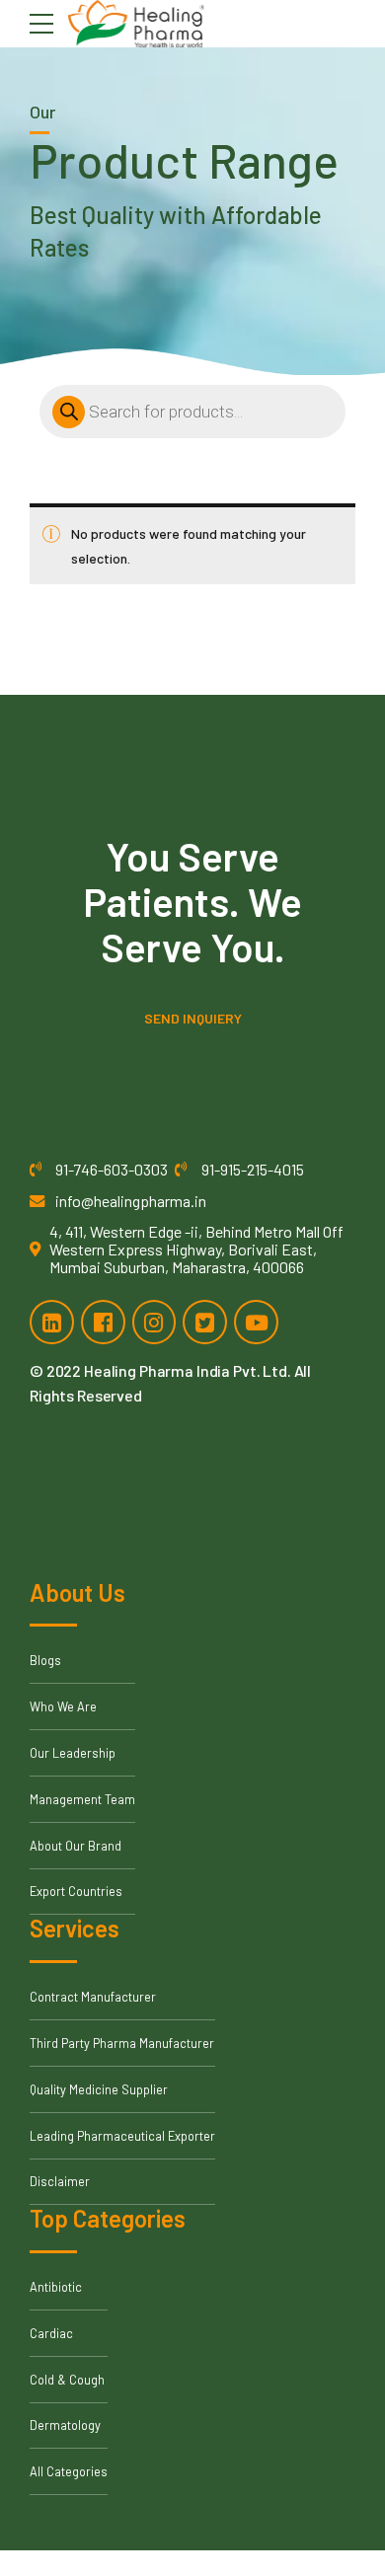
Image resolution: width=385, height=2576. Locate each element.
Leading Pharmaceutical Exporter (122, 2136)
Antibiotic (56, 2287)
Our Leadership (73, 1753)
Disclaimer (60, 2181)
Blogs (45, 1660)
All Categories (69, 2471)
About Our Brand (76, 1846)
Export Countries (76, 1891)
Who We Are (63, 1706)
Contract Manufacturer (93, 1997)
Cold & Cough (67, 2380)
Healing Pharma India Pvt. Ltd (186, 1370)
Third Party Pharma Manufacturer (122, 2043)
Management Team (82, 1799)
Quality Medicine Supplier (99, 2089)
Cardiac (51, 2333)
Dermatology (65, 2425)
